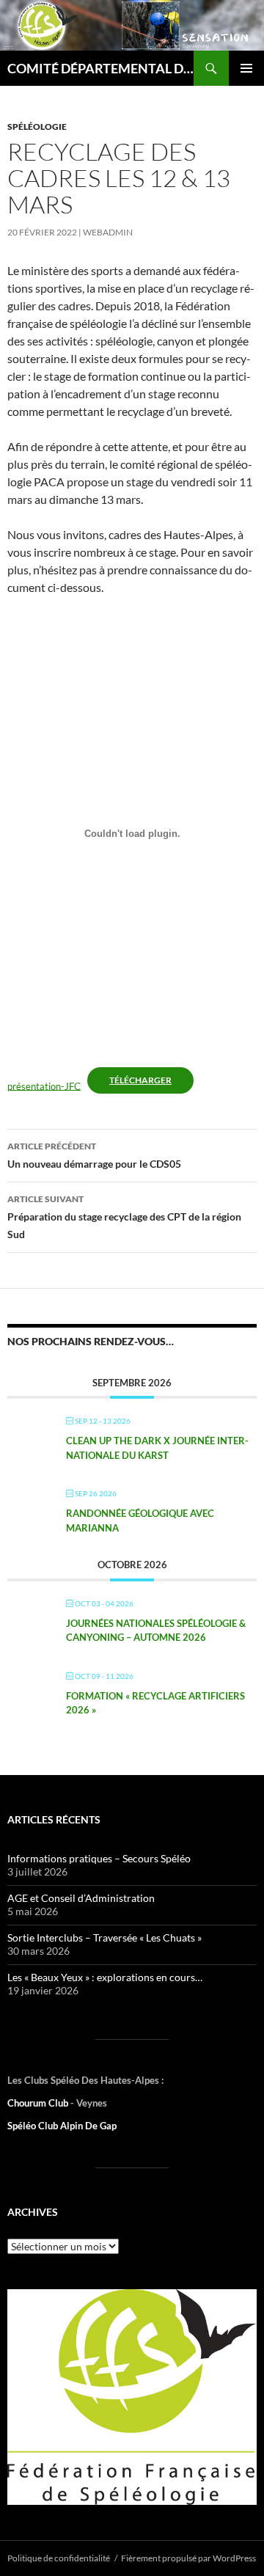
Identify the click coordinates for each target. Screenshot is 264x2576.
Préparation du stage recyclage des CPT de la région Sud (124, 1217)
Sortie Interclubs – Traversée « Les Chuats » (104, 1938)
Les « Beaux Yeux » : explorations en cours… (105, 1977)
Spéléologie (37, 127)
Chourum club (39, 2103)
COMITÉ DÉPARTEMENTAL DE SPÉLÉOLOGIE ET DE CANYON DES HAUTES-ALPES (100, 68)
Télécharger (140, 1080)
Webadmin (108, 232)
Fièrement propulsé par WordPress (188, 2558)
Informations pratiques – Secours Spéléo (99, 1858)
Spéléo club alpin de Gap (62, 2126)
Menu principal (246, 68)
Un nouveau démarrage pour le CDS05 (94, 1155)
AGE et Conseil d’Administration (81, 1898)
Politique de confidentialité (59, 2558)
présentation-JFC (44, 1086)
